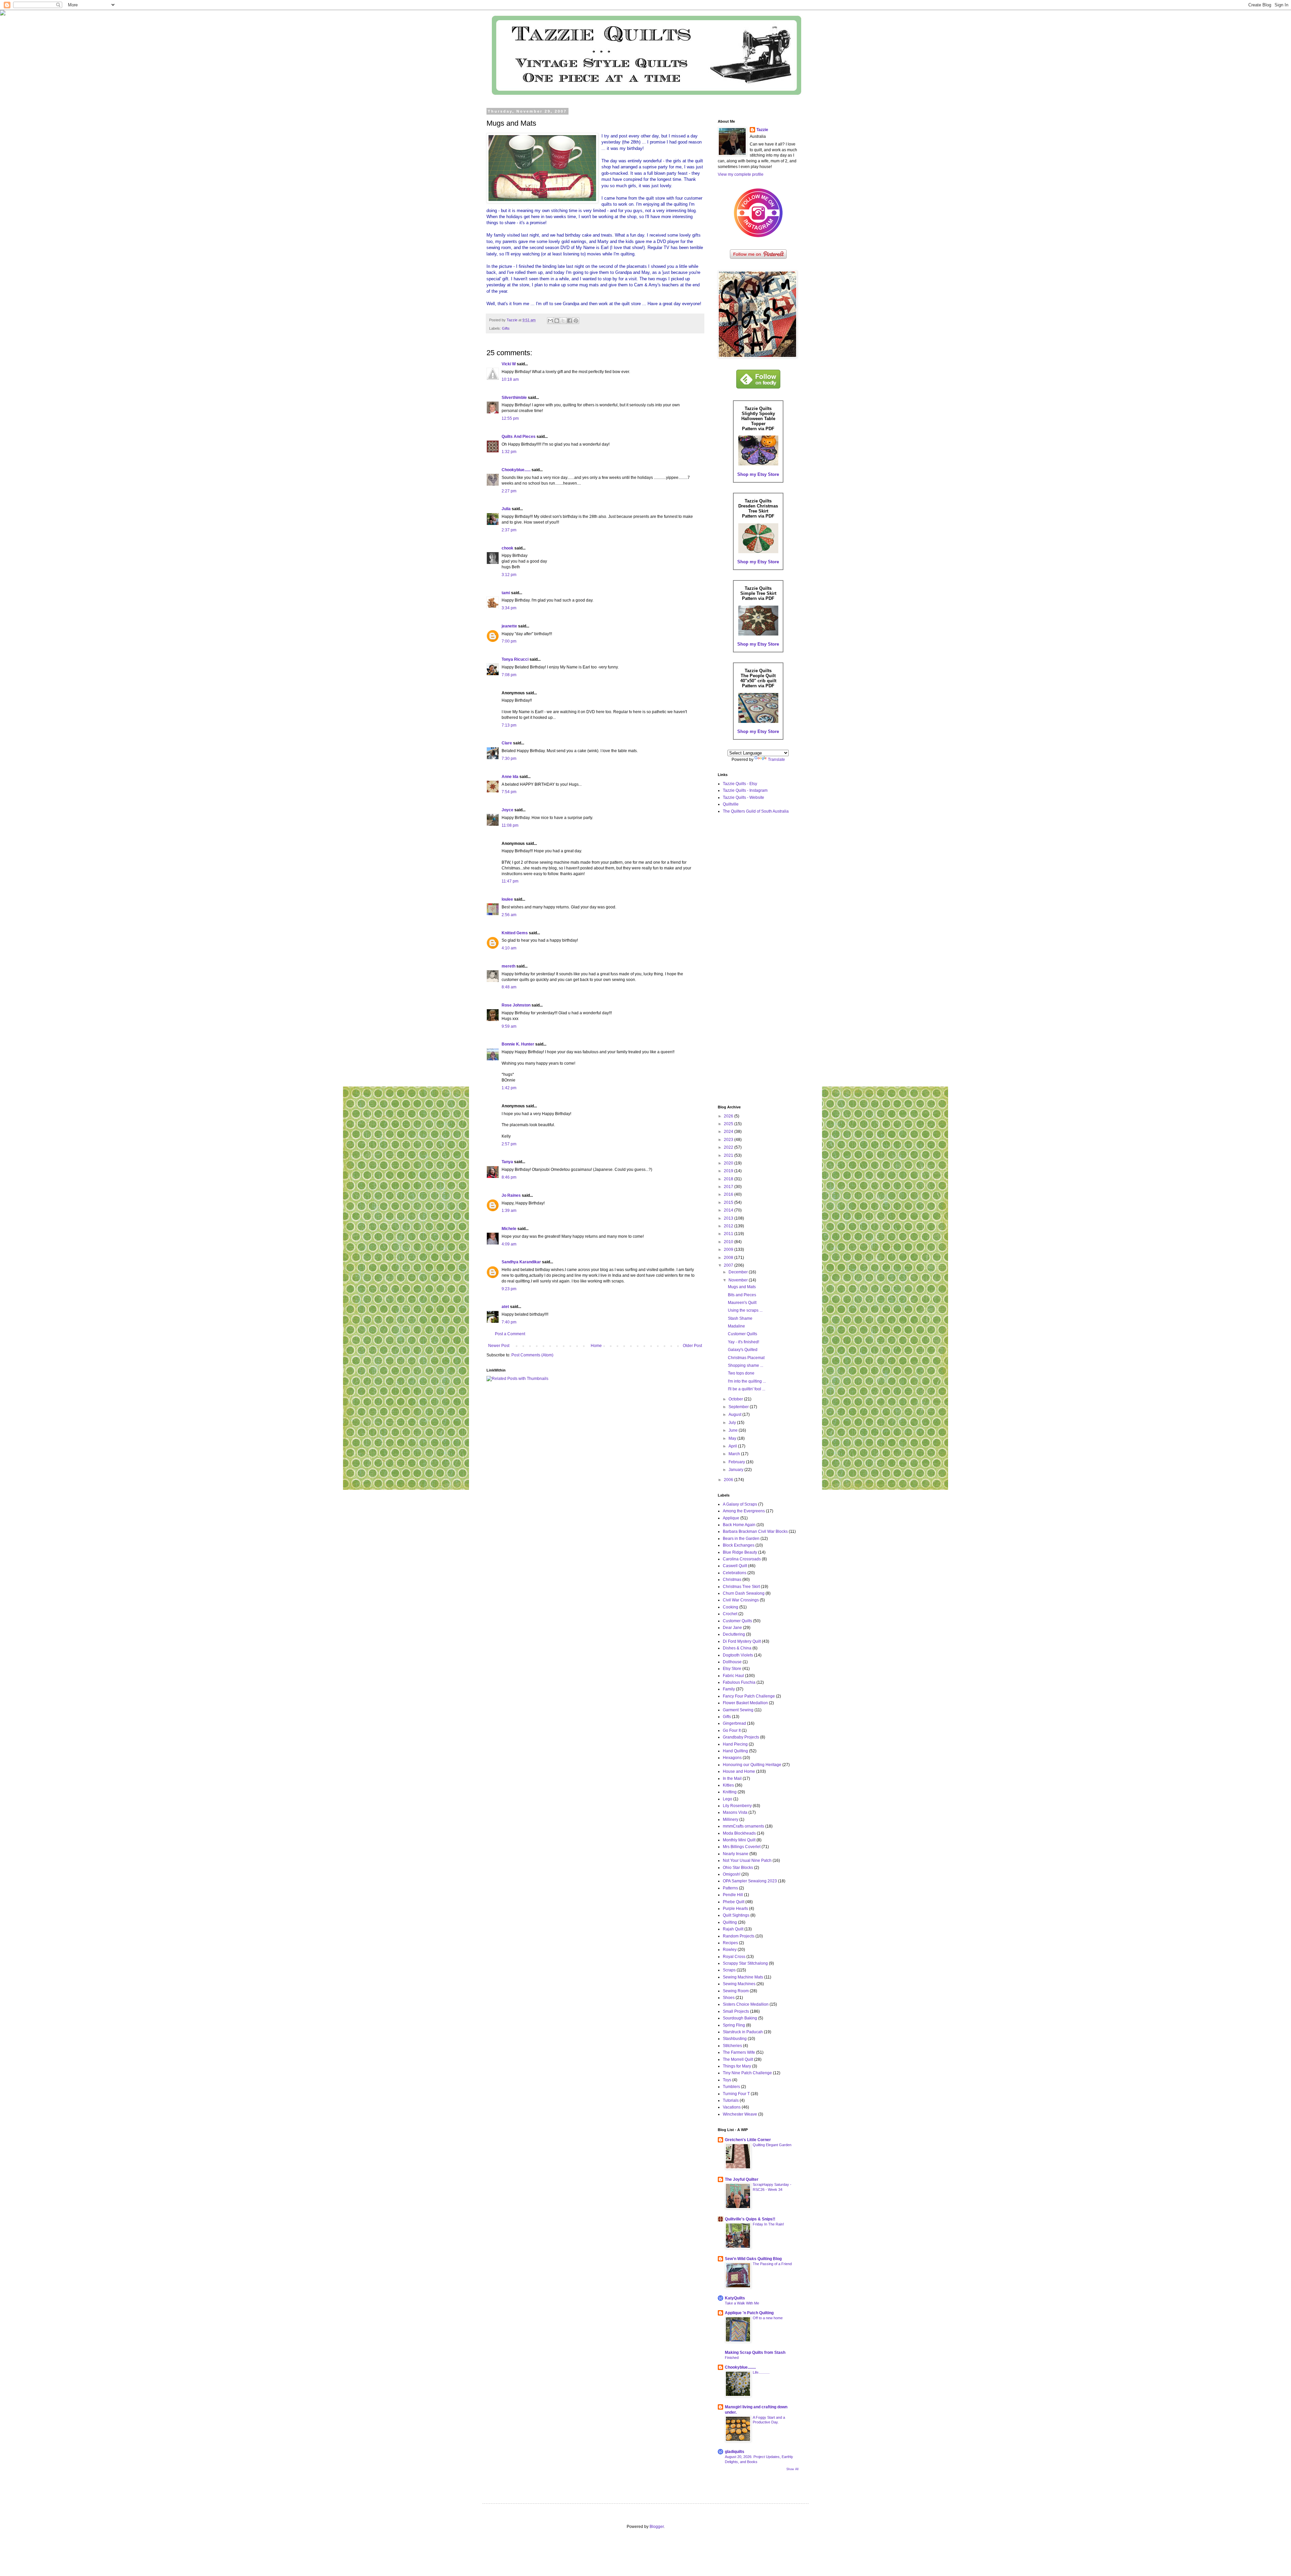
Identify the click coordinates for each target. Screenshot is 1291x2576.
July (733, 1423)
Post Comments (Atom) (532, 1355)
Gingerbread (734, 1723)
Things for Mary (737, 2066)
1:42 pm (509, 1088)
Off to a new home (768, 2318)
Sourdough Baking (740, 2018)
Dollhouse (732, 1662)
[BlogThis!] (557, 321)
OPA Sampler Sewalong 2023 (750, 1881)
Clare (507, 743)
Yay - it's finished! (744, 1342)
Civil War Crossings (741, 1600)
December (739, 1272)
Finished (732, 2358)
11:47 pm (510, 881)
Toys (727, 2080)
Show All (792, 2469)
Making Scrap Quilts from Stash (755, 2353)
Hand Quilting (735, 1751)
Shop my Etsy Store (758, 474)
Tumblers (731, 2087)
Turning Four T (736, 2094)
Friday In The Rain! (768, 2224)
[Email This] (550, 321)
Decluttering (734, 1634)
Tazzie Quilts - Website (744, 798)
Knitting (730, 1792)
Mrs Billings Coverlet (742, 1847)
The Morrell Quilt (738, 2059)
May (733, 1438)
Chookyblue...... (516, 470)
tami (506, 593)
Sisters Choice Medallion (746, 2004)
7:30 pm (509, 759)
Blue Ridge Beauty (740, 1552)
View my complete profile (741, 174)
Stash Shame (740, 1318)
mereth (508, 966)
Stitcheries (732, 2046)
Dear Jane (732, 1628)
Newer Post (499, 1346)
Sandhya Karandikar (521, 1262)
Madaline (736, 1326)
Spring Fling (734, 2025)
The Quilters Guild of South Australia (756, 811)
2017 (729, 1187)
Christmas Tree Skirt (741, 1587)
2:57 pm (509, 1144)
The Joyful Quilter (742, 2179)
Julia (506, 509)
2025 (729, 1124)
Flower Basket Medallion (745, 1703)
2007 (729, 1265)
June (734, 1430)
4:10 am (509, 948)
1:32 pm (509, 452)
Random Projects (739, 1936)
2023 (729, 1140)
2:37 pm (509, 530)
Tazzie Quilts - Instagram (745, 790)
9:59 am (509, 1026)
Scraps (729, 1970)
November (739, 1280)
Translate (776, 760)
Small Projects (736, 2011)
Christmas (732, 1580)
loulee (507, 899)
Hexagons (732, 1758)
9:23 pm (509, 1289)
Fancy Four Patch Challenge (749, 1696)
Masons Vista (735, 1812)
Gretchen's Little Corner (748, 2140)
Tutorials (731, 2100)
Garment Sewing (738, 1710)
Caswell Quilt (735, 1566)
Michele (509, 1229)
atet (505, 1307)
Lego (728, 1799)
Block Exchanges (739, 1545)
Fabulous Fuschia (739, 1682)
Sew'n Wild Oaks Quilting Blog (753, 2259)
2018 (729, 1179)
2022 (729, 1147)
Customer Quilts (742, 1334)
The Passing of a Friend (772, 2264)
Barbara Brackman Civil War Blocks (755, 1531)
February (737, 1462)
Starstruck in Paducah (743, 2032)
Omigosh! (732, 1874)
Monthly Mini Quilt (739, 1840)
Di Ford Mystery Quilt (742, 1641)
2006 (729, 1480)
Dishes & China (737, 1648)
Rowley (730, 1950)
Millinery (731, 1819)
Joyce (507, 810)
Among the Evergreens (744, 1511)
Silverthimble (514, 398)
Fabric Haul (733, 1676)
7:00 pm (509, 641)
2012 (729, 1226)
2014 (729, 1210)
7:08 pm (509, 675)
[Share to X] (563, 321)
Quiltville (731, 804)
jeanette (509, 626)
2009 (729, 1250)
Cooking (731, 1607)
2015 (729, 1202)
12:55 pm (510, 418)
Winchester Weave (740, 2114)
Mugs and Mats (742, 1287)
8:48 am (509, 987)
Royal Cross (734, 1957)
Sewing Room (736, 1991)
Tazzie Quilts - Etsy (740, 784)
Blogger (657, 2527)
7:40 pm (509, 1322)
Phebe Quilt (734, 1902)
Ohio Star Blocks (738, 1868)
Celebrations (735, 1573)
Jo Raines (511, 1195)
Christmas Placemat (746, 1358)
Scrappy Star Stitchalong (745, 1963)
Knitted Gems (515, 933)
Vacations (732, 2107)
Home (596, 1346)
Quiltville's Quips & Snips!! (750, 2219)
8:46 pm (509, 1177)
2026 (729, 1116)
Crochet (730, 1614)
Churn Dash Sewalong (744, 1593)
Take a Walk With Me (742, 2303)
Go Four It (732, 1730)
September (739, 1407)
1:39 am (509, 1211)
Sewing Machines (739, 1984)
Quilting (730, 1922)
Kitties (728, 1785)
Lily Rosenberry (737, 1806)
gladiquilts (735, 2452)
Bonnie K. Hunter (518, 1044)
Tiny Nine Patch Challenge (747, 2073)
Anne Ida (510, 777)
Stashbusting (735, 2039)
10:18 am (510, 379)
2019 (729, 1171)
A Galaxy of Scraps (740, 1504)
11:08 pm (510, 825)
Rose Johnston (516, 1005)
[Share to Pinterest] (576, 321)
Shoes (729, 1998)
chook (507, 548)
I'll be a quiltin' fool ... (747, 1389)
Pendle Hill (733, 1895)
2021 (729, 1155)
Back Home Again (739, 1525)
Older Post (692, 1346)
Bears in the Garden (741, 1539)
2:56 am (509, 915)
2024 (729, 1132)
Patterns (730, 1888)
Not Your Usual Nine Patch (747, 1861)
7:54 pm (509, 792)
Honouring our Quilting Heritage (752, 1765)
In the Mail (732, 1778)
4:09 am (509, 1244)
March (735, 1454)
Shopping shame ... (746, 1365)
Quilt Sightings (736, 1915)
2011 (729, 1234)
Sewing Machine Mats (743, 1977)
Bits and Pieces (742, 1295)
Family (729, 1689)
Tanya (507, 1162)
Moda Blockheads (739, 1833)
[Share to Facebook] (570, 321)
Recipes (730, 1943)
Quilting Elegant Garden (772, 2145)
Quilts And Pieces (519, 437)
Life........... (761, 2372)
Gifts (506, 328)
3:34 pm (509, 608)
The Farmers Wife (739, 2052)
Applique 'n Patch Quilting (749, 2313)
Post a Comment (510, 1334)
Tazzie (762, 130)
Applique (731, 1518)
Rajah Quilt (733, 1929)
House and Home (739, 1771)
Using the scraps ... (745, 1310)
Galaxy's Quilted (743, 1350)
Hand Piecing (735, 1744)
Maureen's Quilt (742, 1303)
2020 (729, 1163)
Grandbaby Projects (741, 1737)
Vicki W (509, 364)
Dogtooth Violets (738, 1655)
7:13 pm (509, 725)
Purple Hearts (735, 1909)
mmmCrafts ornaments (744, 1826)
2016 (729, 1194)
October (736, 1399)
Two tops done (741, 1373)
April (733, 1446)
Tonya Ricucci (515, 659)
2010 (729, 1242)
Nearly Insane (736, 1854)
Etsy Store (732, 1669)
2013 (729, 1218)
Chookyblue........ (740, 2367)
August (735, 1415)
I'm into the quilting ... (747, 1381)
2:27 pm (509, 491)
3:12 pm (509, 575)
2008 (729, 1258)
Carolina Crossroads (742, 1559)
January (736, 1470)
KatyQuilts (735, 2298)
